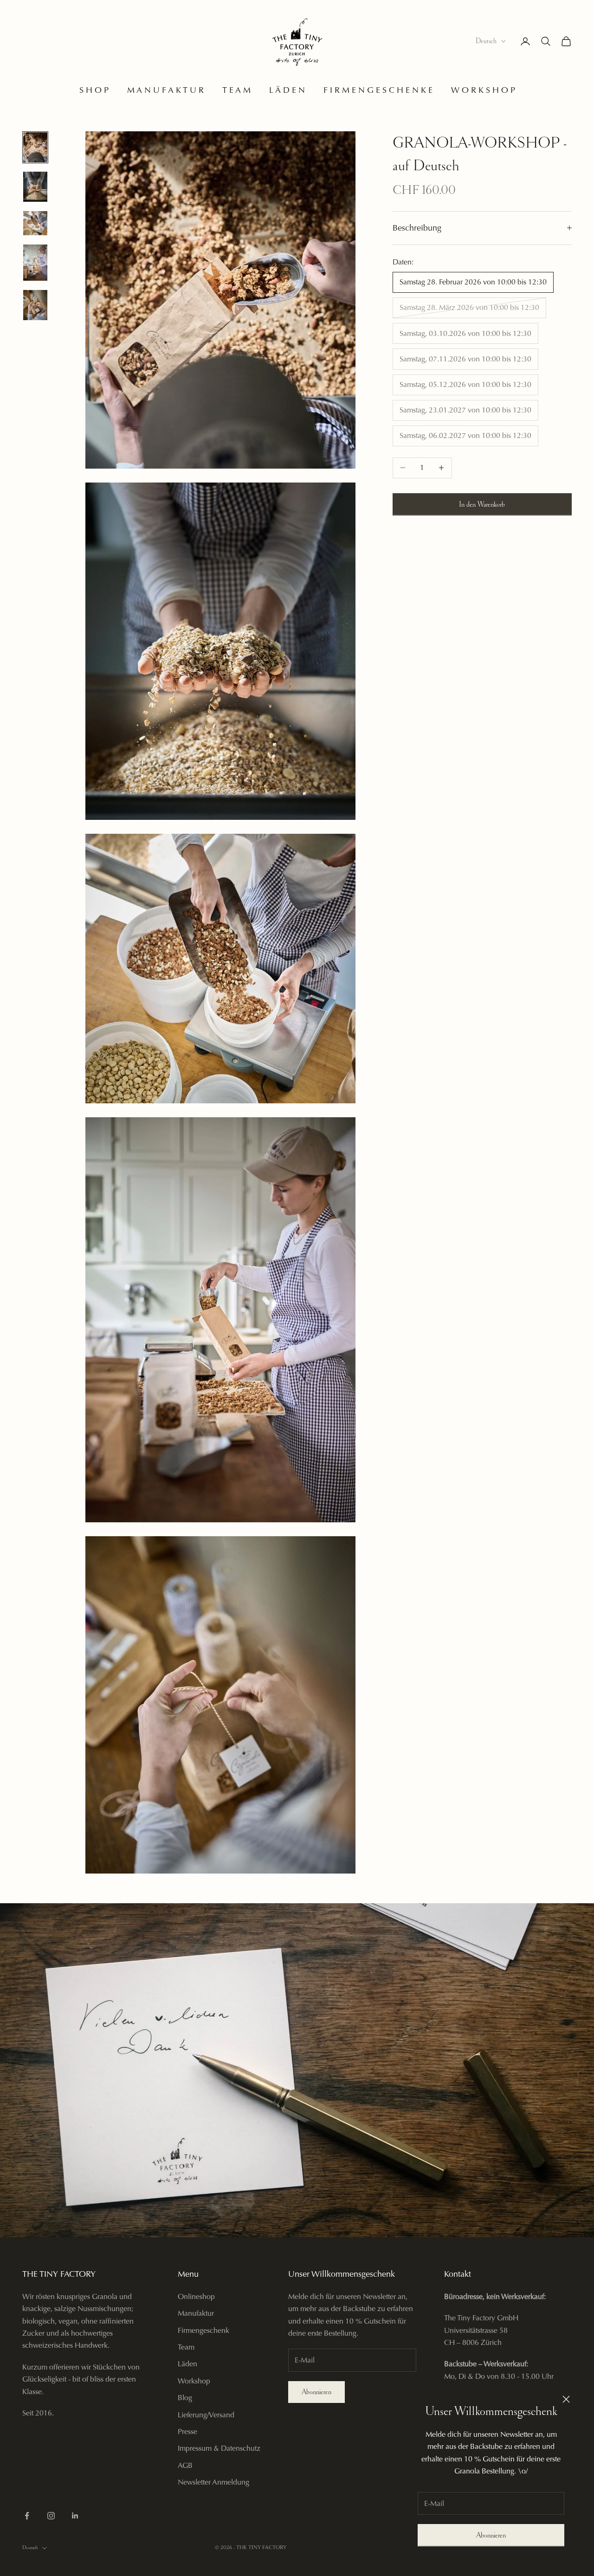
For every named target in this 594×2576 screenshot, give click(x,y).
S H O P (94, 90)
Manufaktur (196, 2313)
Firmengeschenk (203, 2330)
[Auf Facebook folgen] (27, 2516)
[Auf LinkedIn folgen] (75, 2516)
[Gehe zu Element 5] (35, 305)
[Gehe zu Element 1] (35, 147)
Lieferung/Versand (206, 2415)
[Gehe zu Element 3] (35, 223)
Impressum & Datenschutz (219, 2448)
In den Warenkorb (482, 504)
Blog (185, 2398)
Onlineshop (196, 2296)
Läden (187, 2364)
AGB (185, 2465)
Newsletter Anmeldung (213, 2482)
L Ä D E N (287, 90)
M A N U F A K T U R (165, 90)
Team (186, 2347)
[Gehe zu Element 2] (35, 187)
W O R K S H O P (483, 90)
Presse (187, 2431)
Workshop (194, 2381)
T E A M (236, 90)
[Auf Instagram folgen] (51, 2516)
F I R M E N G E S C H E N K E (378, 90)
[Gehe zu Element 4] (35, 263)
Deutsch (486, 41)
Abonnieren (491, 2535)
